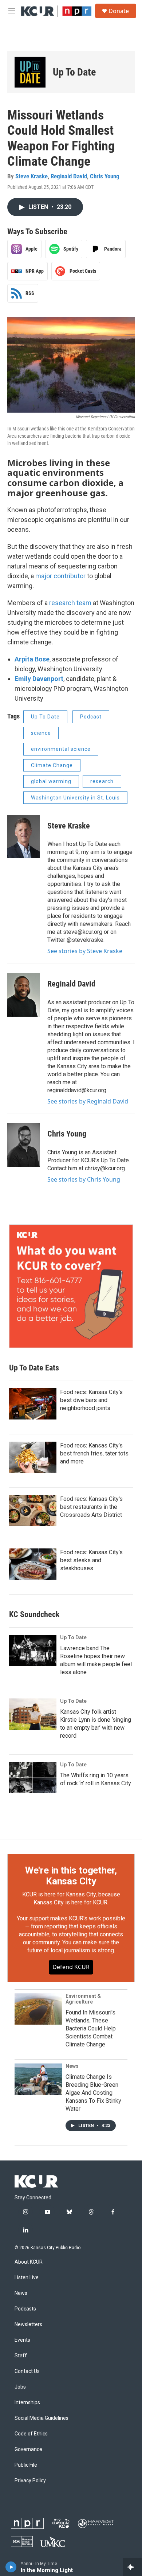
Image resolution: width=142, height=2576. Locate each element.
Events (22, 2340)
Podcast (91, 717)
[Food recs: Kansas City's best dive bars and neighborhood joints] (33, 1404)
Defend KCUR (71, 1967)
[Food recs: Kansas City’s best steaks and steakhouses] (33, 1564)
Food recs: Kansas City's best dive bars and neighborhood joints (91, 1400)
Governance (28, 2449)
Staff (21, 2356)
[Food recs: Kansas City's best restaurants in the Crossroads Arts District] (33, 1511)
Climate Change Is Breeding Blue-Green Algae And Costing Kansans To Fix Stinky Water (93, 2093)
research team (70, 603)
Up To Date (74, 72)
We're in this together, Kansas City (71, 1876)
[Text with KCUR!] (71, 1286)
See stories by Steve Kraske (85, 951)
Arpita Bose (32, 659)
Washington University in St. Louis (75, 798)
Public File (26, 2465)
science (41, 733)
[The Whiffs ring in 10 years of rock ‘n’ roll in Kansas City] (33, 1778)
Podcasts (25, 2309)
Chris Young (105, 176)
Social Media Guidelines (42, 2418)
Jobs (20, 2387)
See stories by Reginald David (88, 1101)
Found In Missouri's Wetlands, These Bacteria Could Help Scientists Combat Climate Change (91, 2028)
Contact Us (27, 2371)
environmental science (61, 749)
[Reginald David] (24, 995)
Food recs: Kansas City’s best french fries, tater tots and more (94, 1453)
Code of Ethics (31, 2434)
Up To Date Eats (34, 1368)
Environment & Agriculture (83, 1999)
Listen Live (27, 2278)
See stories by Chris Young (84, 1179)
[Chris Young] (24, 1145)
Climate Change (52, 765)
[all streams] (132, 2567)
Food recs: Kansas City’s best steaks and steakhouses (91, 1560)
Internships (27, 2403)
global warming (51, 781)
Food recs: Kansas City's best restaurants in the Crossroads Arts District (91, 1507)
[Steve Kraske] (24, 837)
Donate (119, 11)
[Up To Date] (30, 72)
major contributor (60, 576)
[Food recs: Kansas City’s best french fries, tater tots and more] (33, 1457)
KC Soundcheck (34, 1614)
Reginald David (69, 176)
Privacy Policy (30, 2481)
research (102, 781)
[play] (11, 2567)
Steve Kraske (31, 176)
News (72, 2066)
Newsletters (28, 2324)
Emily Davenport (39, 679)
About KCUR (29, 2262)
